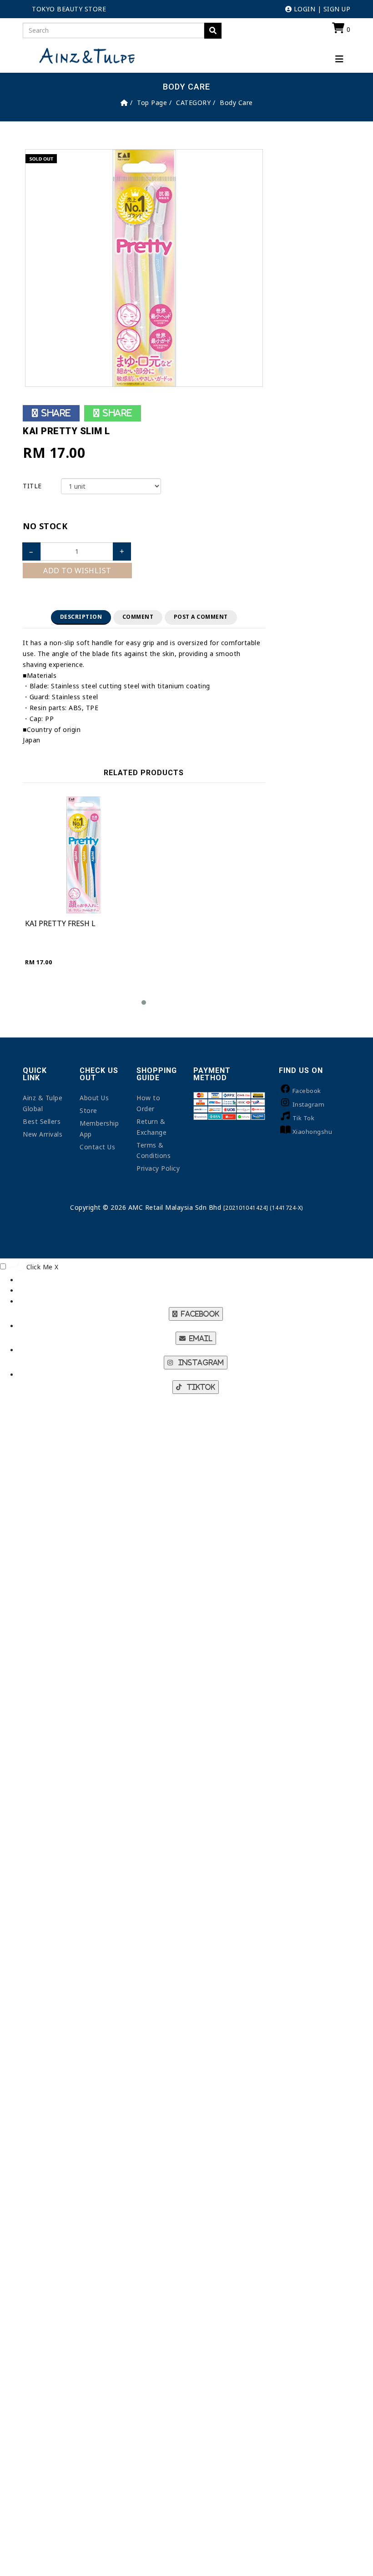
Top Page (152, 103)
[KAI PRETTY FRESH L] (83, 855)
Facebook (307, 1091)
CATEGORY (193, 103)
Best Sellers (42, 1121)
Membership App (99, 1129)
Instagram (309, 1104)
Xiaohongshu (313, 1132)
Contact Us (97, 1147)
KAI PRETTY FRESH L (60, 923)
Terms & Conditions (154, 1150)
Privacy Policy (158, 1168)
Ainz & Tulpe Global (43, 1103)
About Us (94, 1098)
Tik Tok (304, 1118)
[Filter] (213, 31)
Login (303, 9)
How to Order (148, 1103)
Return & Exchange (151, 1127)
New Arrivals (43, 1134)
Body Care (236, 103)
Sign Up (337, 9)
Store (88, 1110)
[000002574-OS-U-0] (144, 267)
